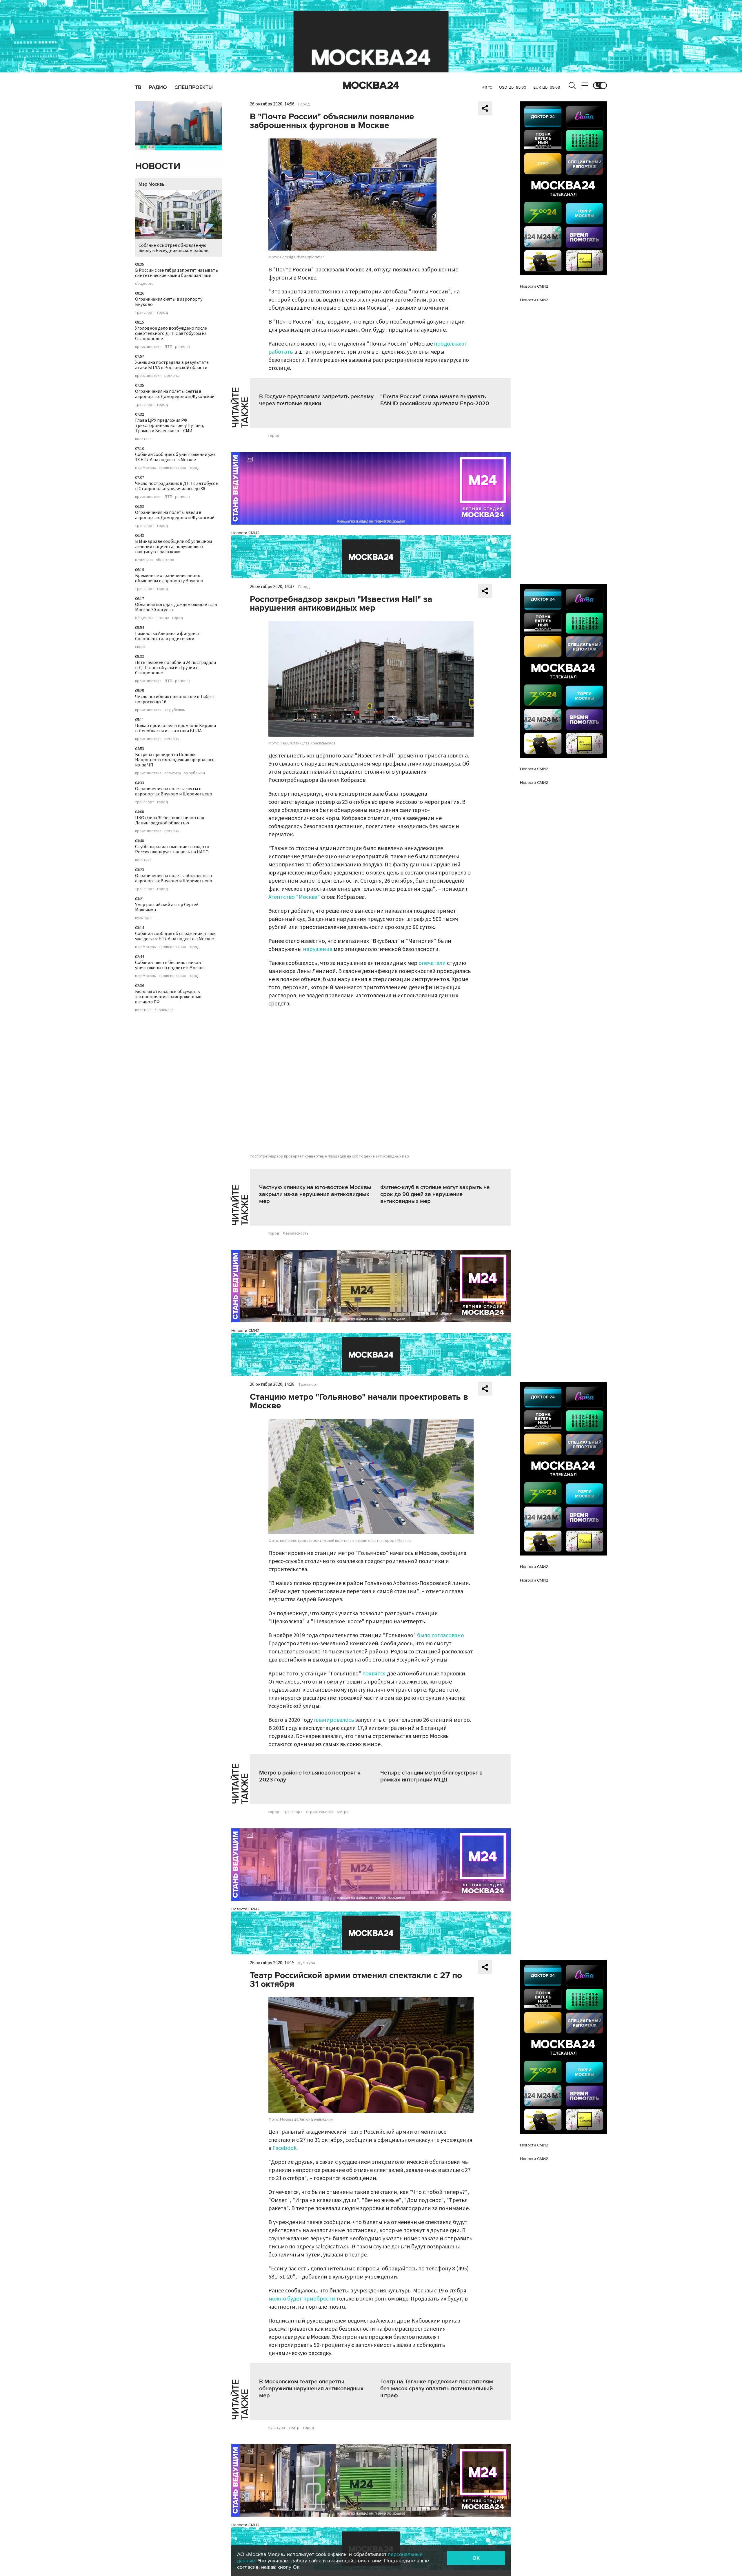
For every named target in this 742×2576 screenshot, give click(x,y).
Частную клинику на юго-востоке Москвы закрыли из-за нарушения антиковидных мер (315, 1194)
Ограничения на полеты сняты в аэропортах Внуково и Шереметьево (174, 791)
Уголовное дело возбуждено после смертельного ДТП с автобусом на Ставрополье (171, 333)
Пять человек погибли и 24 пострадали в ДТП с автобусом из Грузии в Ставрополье (176, 668)
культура (143, 918)
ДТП (168, 347)
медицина (144, 560)
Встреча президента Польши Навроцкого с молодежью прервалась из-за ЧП (175, 760)
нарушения (318, 949)
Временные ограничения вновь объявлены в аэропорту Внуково (169, 578)
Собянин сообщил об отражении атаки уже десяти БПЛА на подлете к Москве (175, 936)
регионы (183, 347)
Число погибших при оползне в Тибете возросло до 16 (175, 699)
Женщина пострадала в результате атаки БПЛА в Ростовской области (172, 365)
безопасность (296, 1233)
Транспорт (308, 1385)
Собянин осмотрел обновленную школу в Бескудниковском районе (173, 248)
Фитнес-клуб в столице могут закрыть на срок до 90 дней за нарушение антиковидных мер (435, 1194)
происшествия (148, 347)
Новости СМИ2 (245, 533)
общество (144, 284)
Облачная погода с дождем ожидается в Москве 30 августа (176, 607)
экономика (164, 1010)
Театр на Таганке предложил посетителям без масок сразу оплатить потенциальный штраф (437, 2389)
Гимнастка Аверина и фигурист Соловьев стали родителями (168, 636)
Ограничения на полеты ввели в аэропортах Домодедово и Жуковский (175, 515)
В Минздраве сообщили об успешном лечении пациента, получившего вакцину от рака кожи (173, 547)
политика (143, 439)
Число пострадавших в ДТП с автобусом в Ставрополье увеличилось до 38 (177, 486)
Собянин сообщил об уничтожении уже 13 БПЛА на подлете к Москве (175, 457)
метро (343, 1812)
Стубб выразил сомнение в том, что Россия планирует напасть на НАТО (172, 849)
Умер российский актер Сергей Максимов (167, 907)
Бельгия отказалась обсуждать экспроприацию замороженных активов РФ (168, 997)
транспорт (145, 313)
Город (304, 104)
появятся (374, 1674)
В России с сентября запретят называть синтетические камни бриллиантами (177, 273)
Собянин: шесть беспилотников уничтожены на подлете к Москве (170, 965)
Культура (307, 1963)
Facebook (284, 2148)
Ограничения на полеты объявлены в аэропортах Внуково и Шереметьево (174, 878)
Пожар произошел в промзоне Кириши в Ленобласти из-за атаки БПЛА (176, 728)
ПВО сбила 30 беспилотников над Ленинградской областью (170, 820)
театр (294, 2428)
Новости (158, 166)
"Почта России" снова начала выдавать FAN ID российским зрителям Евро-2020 (435, 400)
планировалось (334, 1720)
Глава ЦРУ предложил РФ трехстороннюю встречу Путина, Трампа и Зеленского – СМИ (170, 426)
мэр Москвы (146, 468)
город (163, 313)
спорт (140, 647)
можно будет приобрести (302, 2299)
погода (163, 618)
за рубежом (175, 710)
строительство (320, 1812)
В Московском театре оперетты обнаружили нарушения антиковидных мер (311, 2389)
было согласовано (441, 1635)
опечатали (432, 963)
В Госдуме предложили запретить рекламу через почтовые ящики (316, 400)
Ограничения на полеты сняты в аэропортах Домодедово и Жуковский (175, 394)
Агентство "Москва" (294, 897)
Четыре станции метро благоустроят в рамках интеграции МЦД (431, 1776)
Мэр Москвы (152, 184)
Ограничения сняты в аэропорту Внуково (169, 302)
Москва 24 (371, 85)
